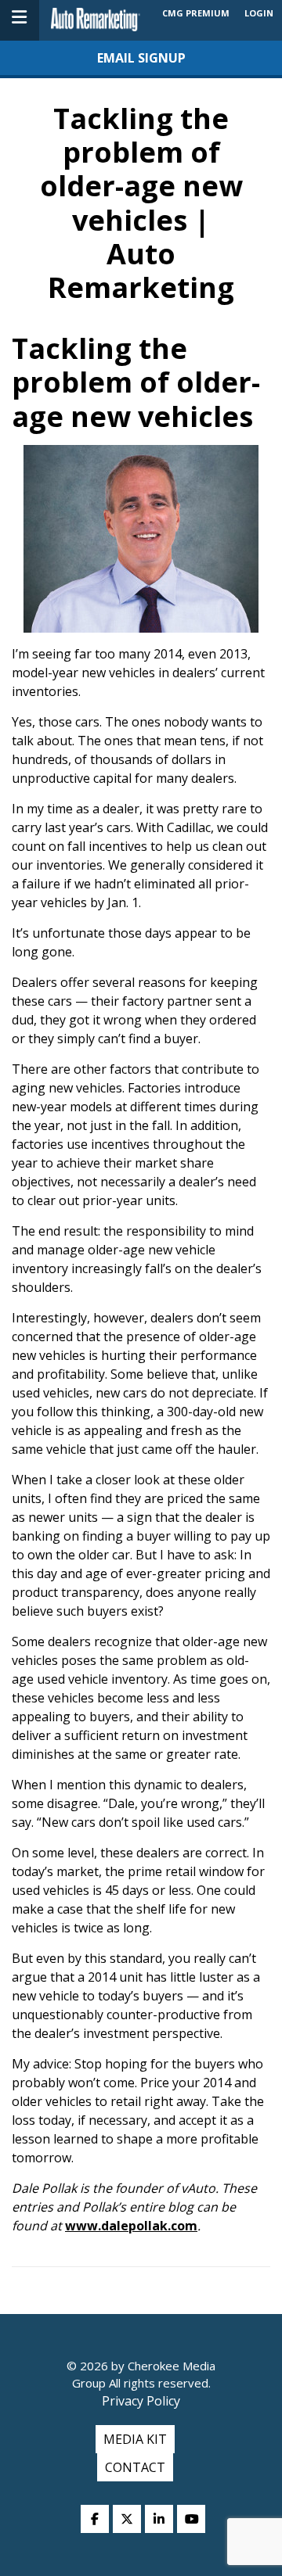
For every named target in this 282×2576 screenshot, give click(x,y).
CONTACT (135, 2467)
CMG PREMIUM (196, 13)
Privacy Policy (141, 2401)
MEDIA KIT (135, 2439)
